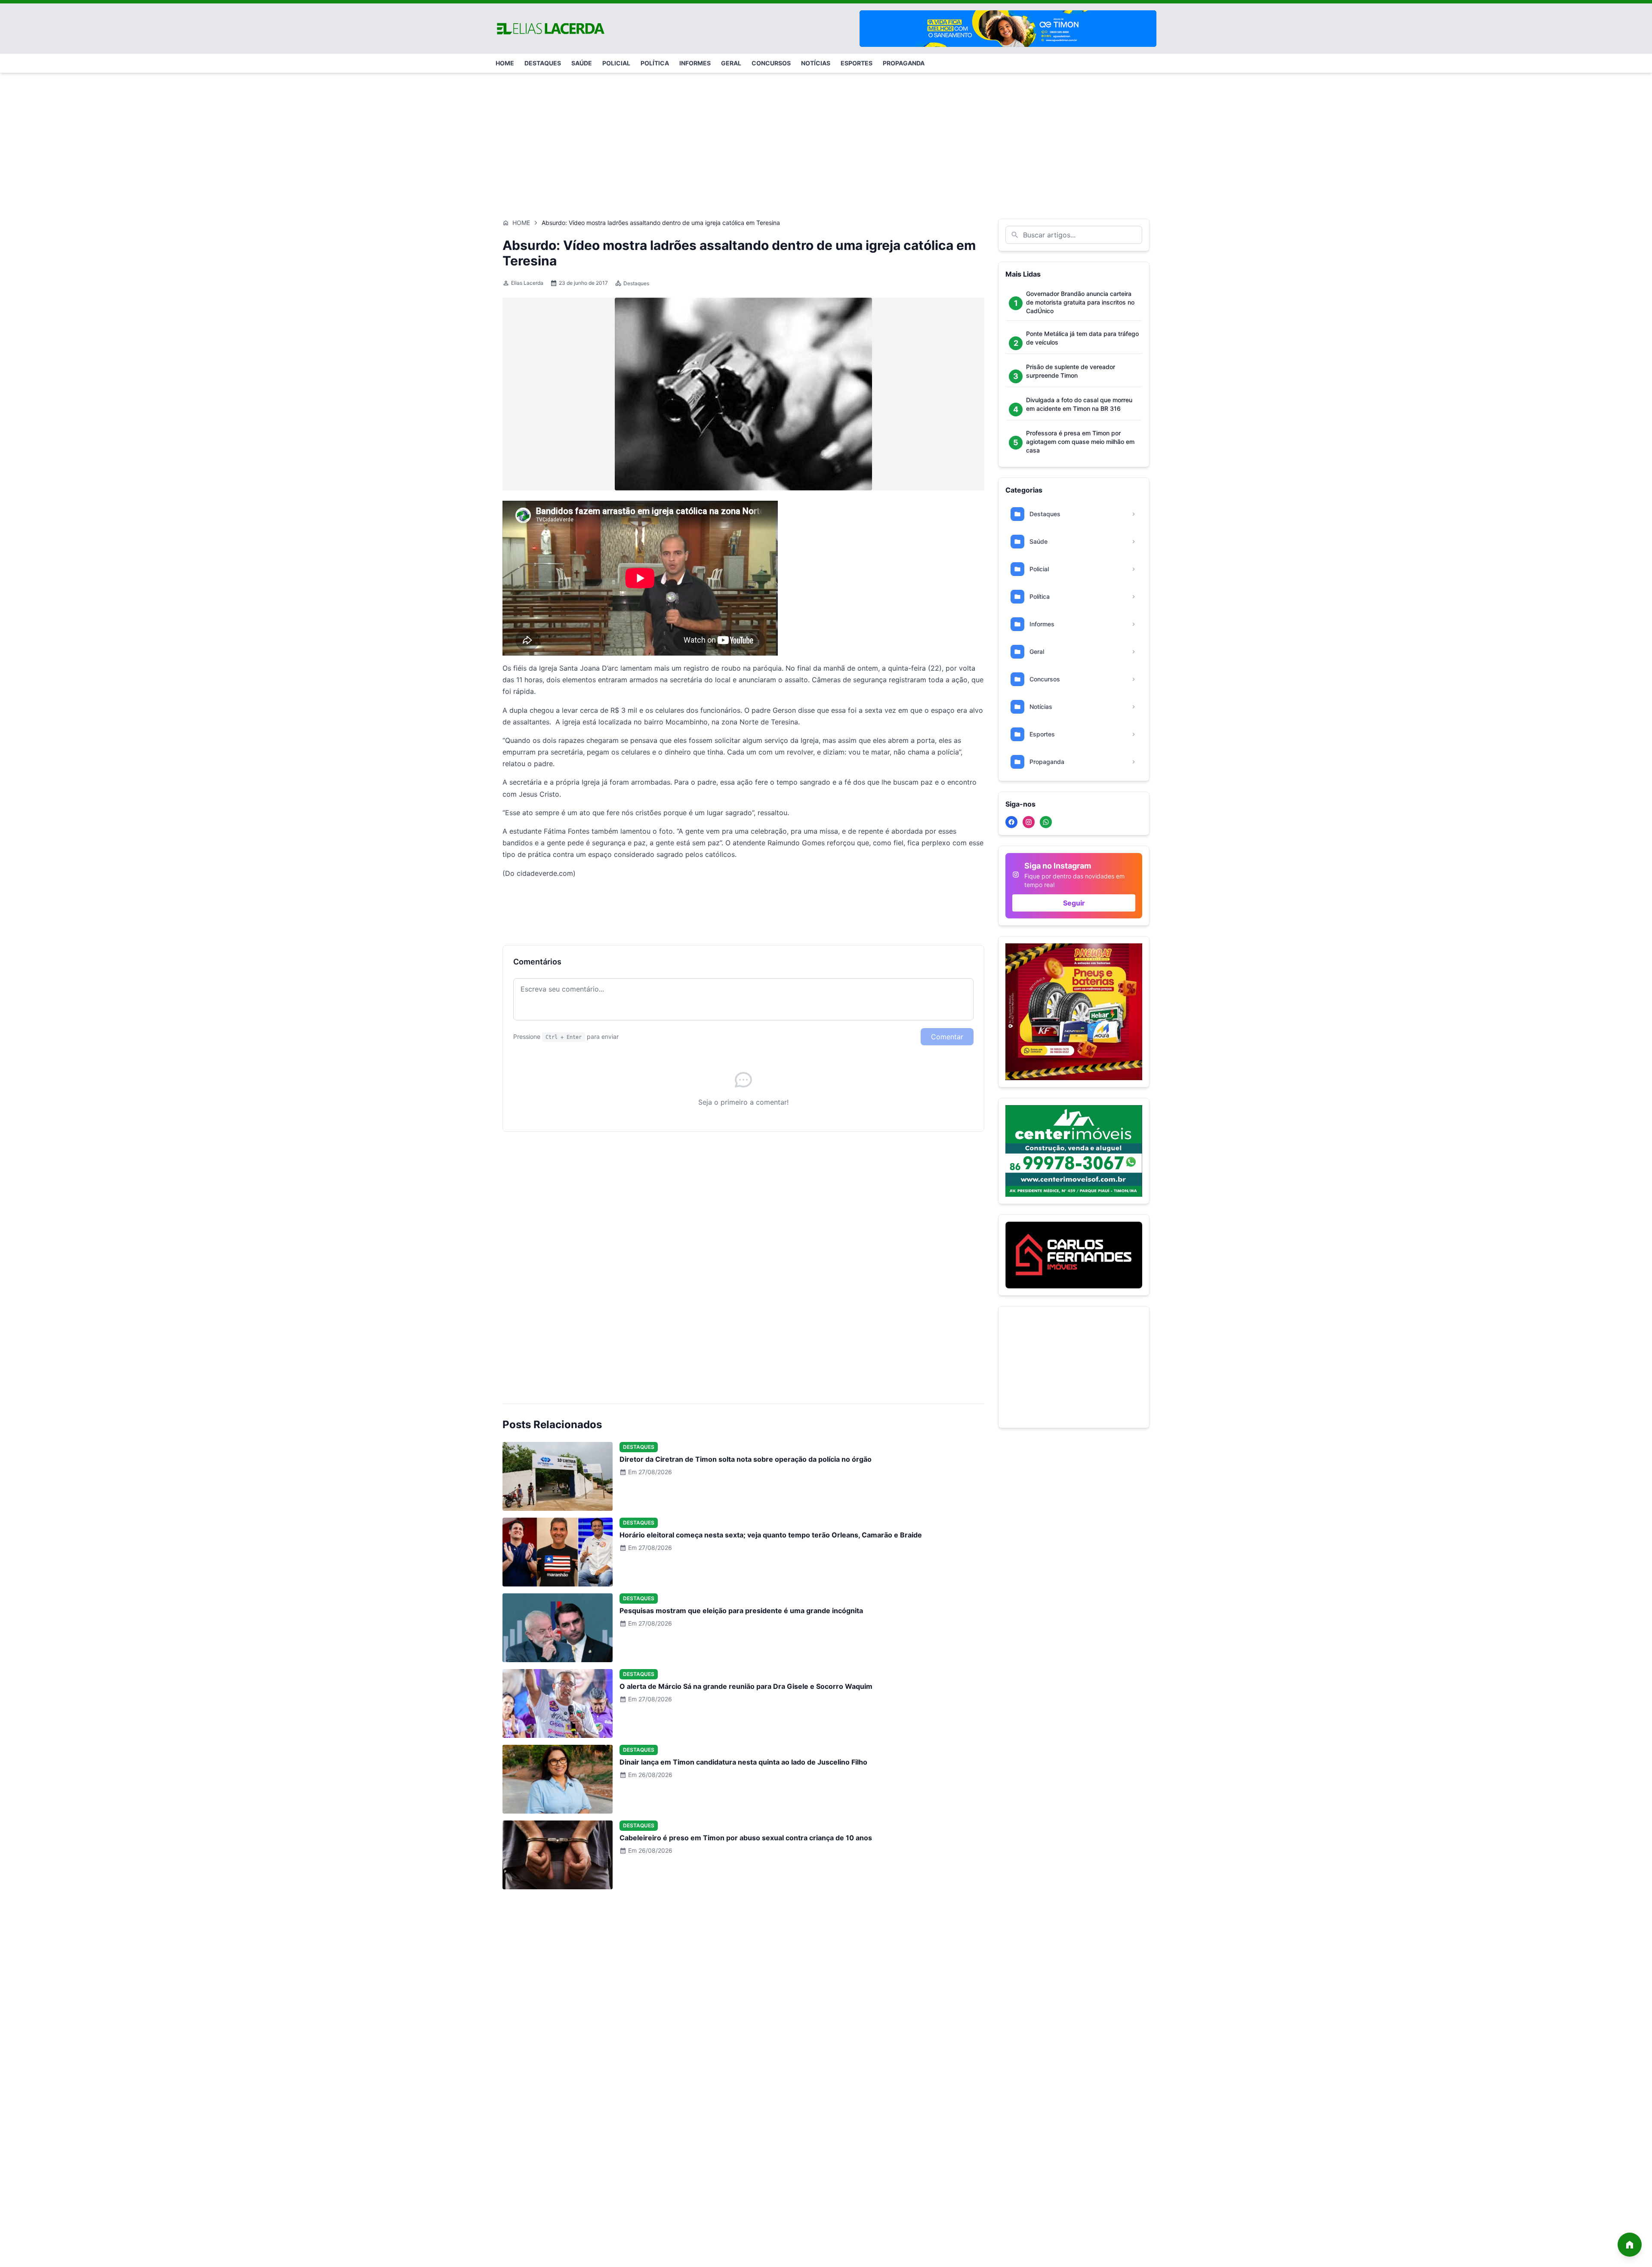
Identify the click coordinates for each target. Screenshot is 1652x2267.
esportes (857, 63)
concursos (771, 63)
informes (695, 63)
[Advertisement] (826, 134)
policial (616, 63)
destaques (543, 63)
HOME (505, 63)
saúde (582, 63)
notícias (816, 63)
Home (521, 223)
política (655, 63)
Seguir (1074, 903)
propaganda (904, 63)
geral (731, 63)
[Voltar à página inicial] (1630, 2245)
